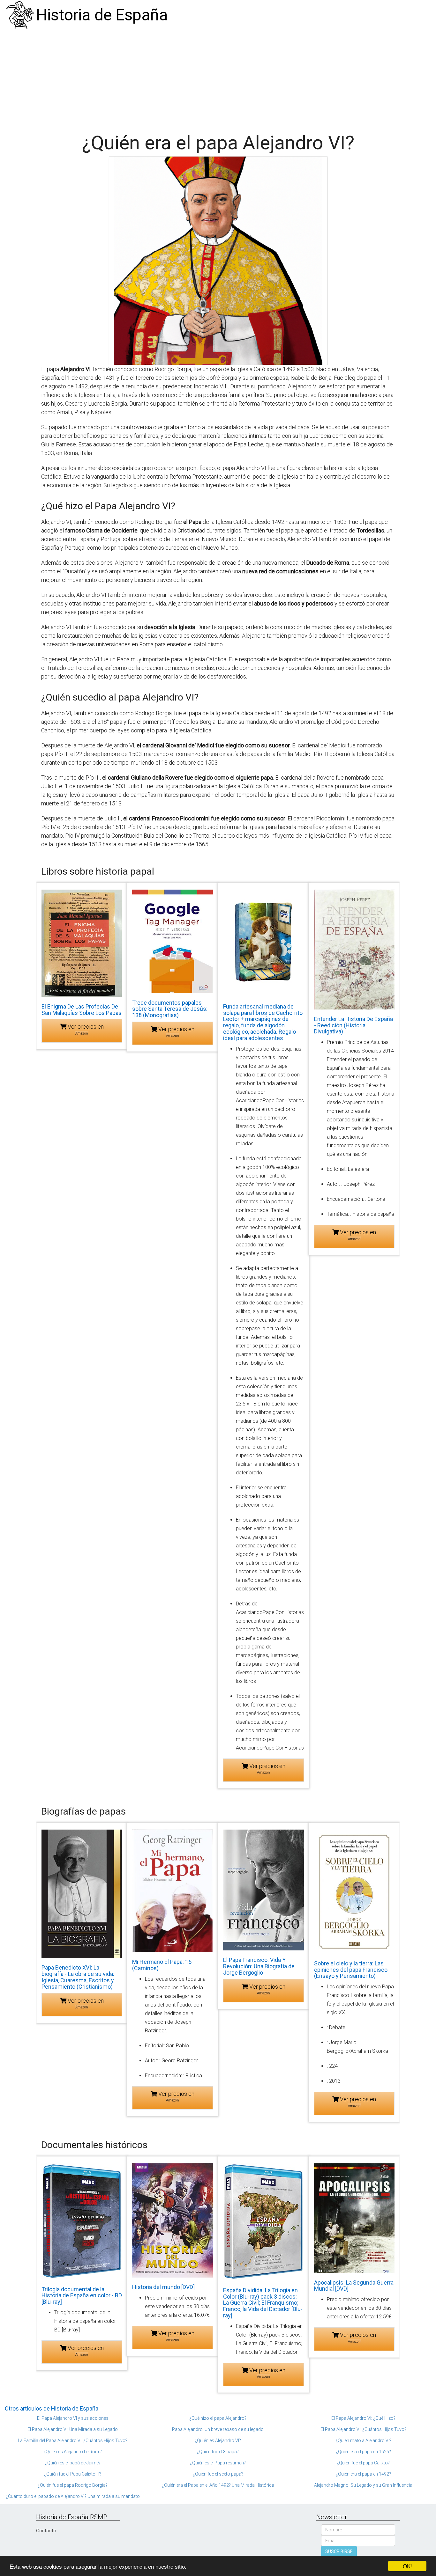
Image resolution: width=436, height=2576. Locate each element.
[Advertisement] (218, 78)
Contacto (46, 2531)
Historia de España (102, 15)
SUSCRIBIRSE (339, 2551)
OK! (407, 2566)
